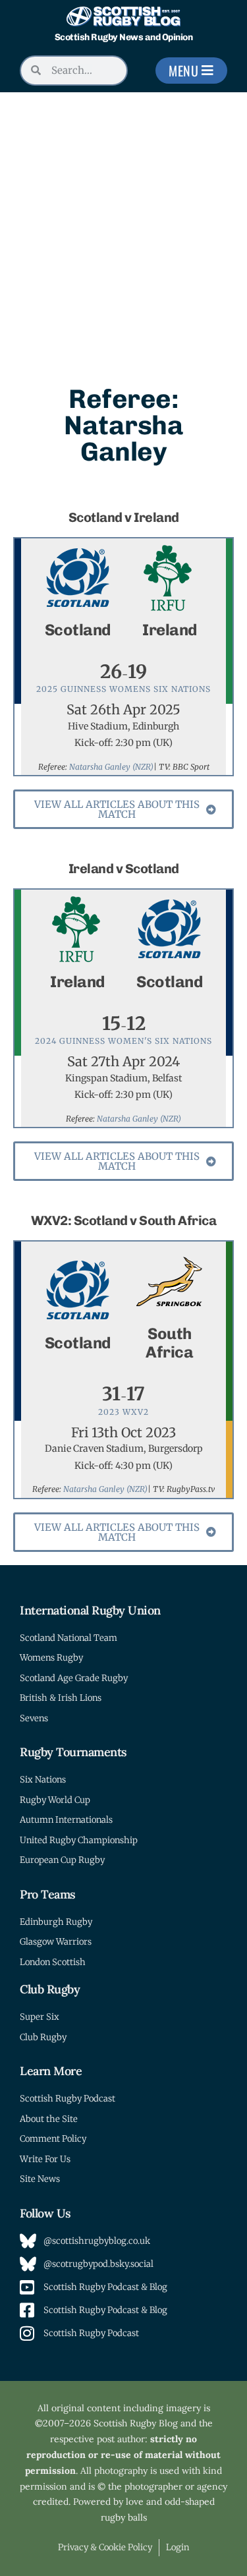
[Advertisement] (123, 222)
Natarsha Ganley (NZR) (111, 767)
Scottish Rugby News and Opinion (124, 37)
